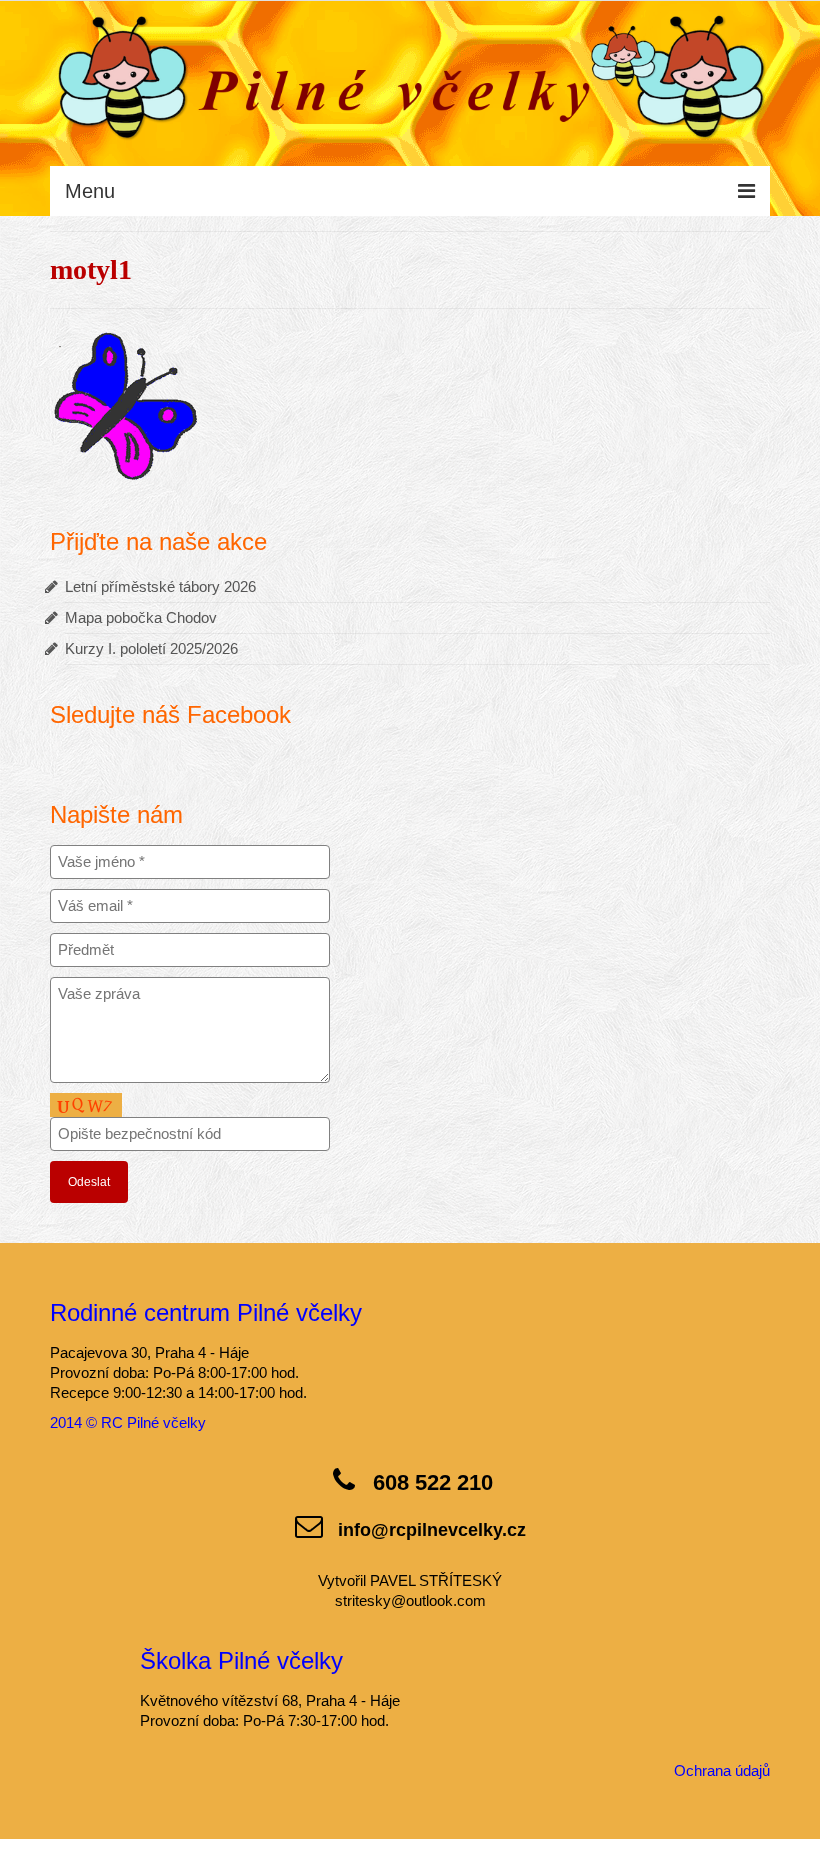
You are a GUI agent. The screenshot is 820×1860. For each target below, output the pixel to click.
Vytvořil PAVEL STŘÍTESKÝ (410, 1580)
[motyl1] (125, 403)
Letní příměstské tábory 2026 (160, 586)
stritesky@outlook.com (410, 1600)
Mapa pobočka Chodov (141, 617)
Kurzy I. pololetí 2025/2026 (151, 648)
